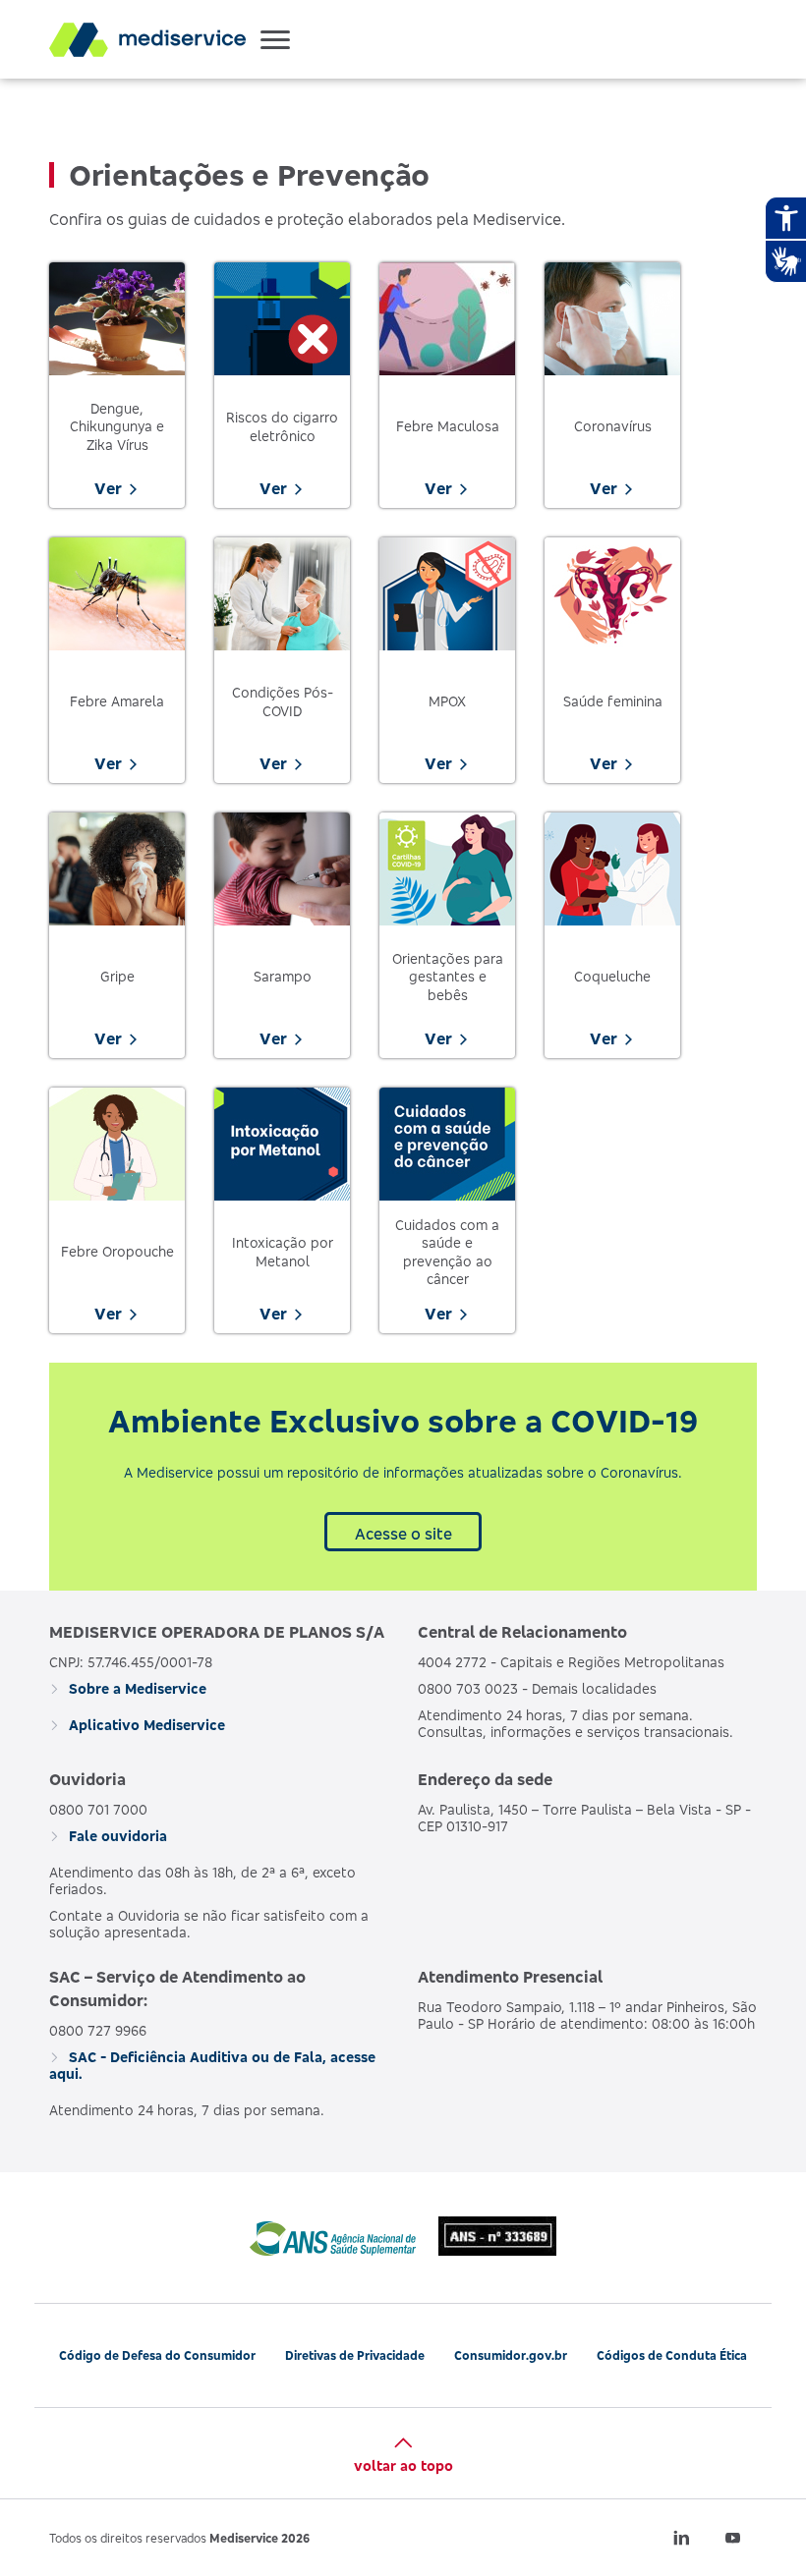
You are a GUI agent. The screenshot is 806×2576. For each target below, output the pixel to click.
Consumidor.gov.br (511, 2355)
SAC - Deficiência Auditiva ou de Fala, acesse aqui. (212, 2065)
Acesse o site (403, 1534)
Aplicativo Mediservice (145, 1725)
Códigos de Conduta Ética (672, 2355)
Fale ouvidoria (116, 1836)
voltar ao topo (403, 2465)
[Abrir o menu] (275, 39)
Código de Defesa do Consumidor (157, 2355)
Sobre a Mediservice (136, 1688)
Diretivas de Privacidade (355, 2355)
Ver (108, 488)
